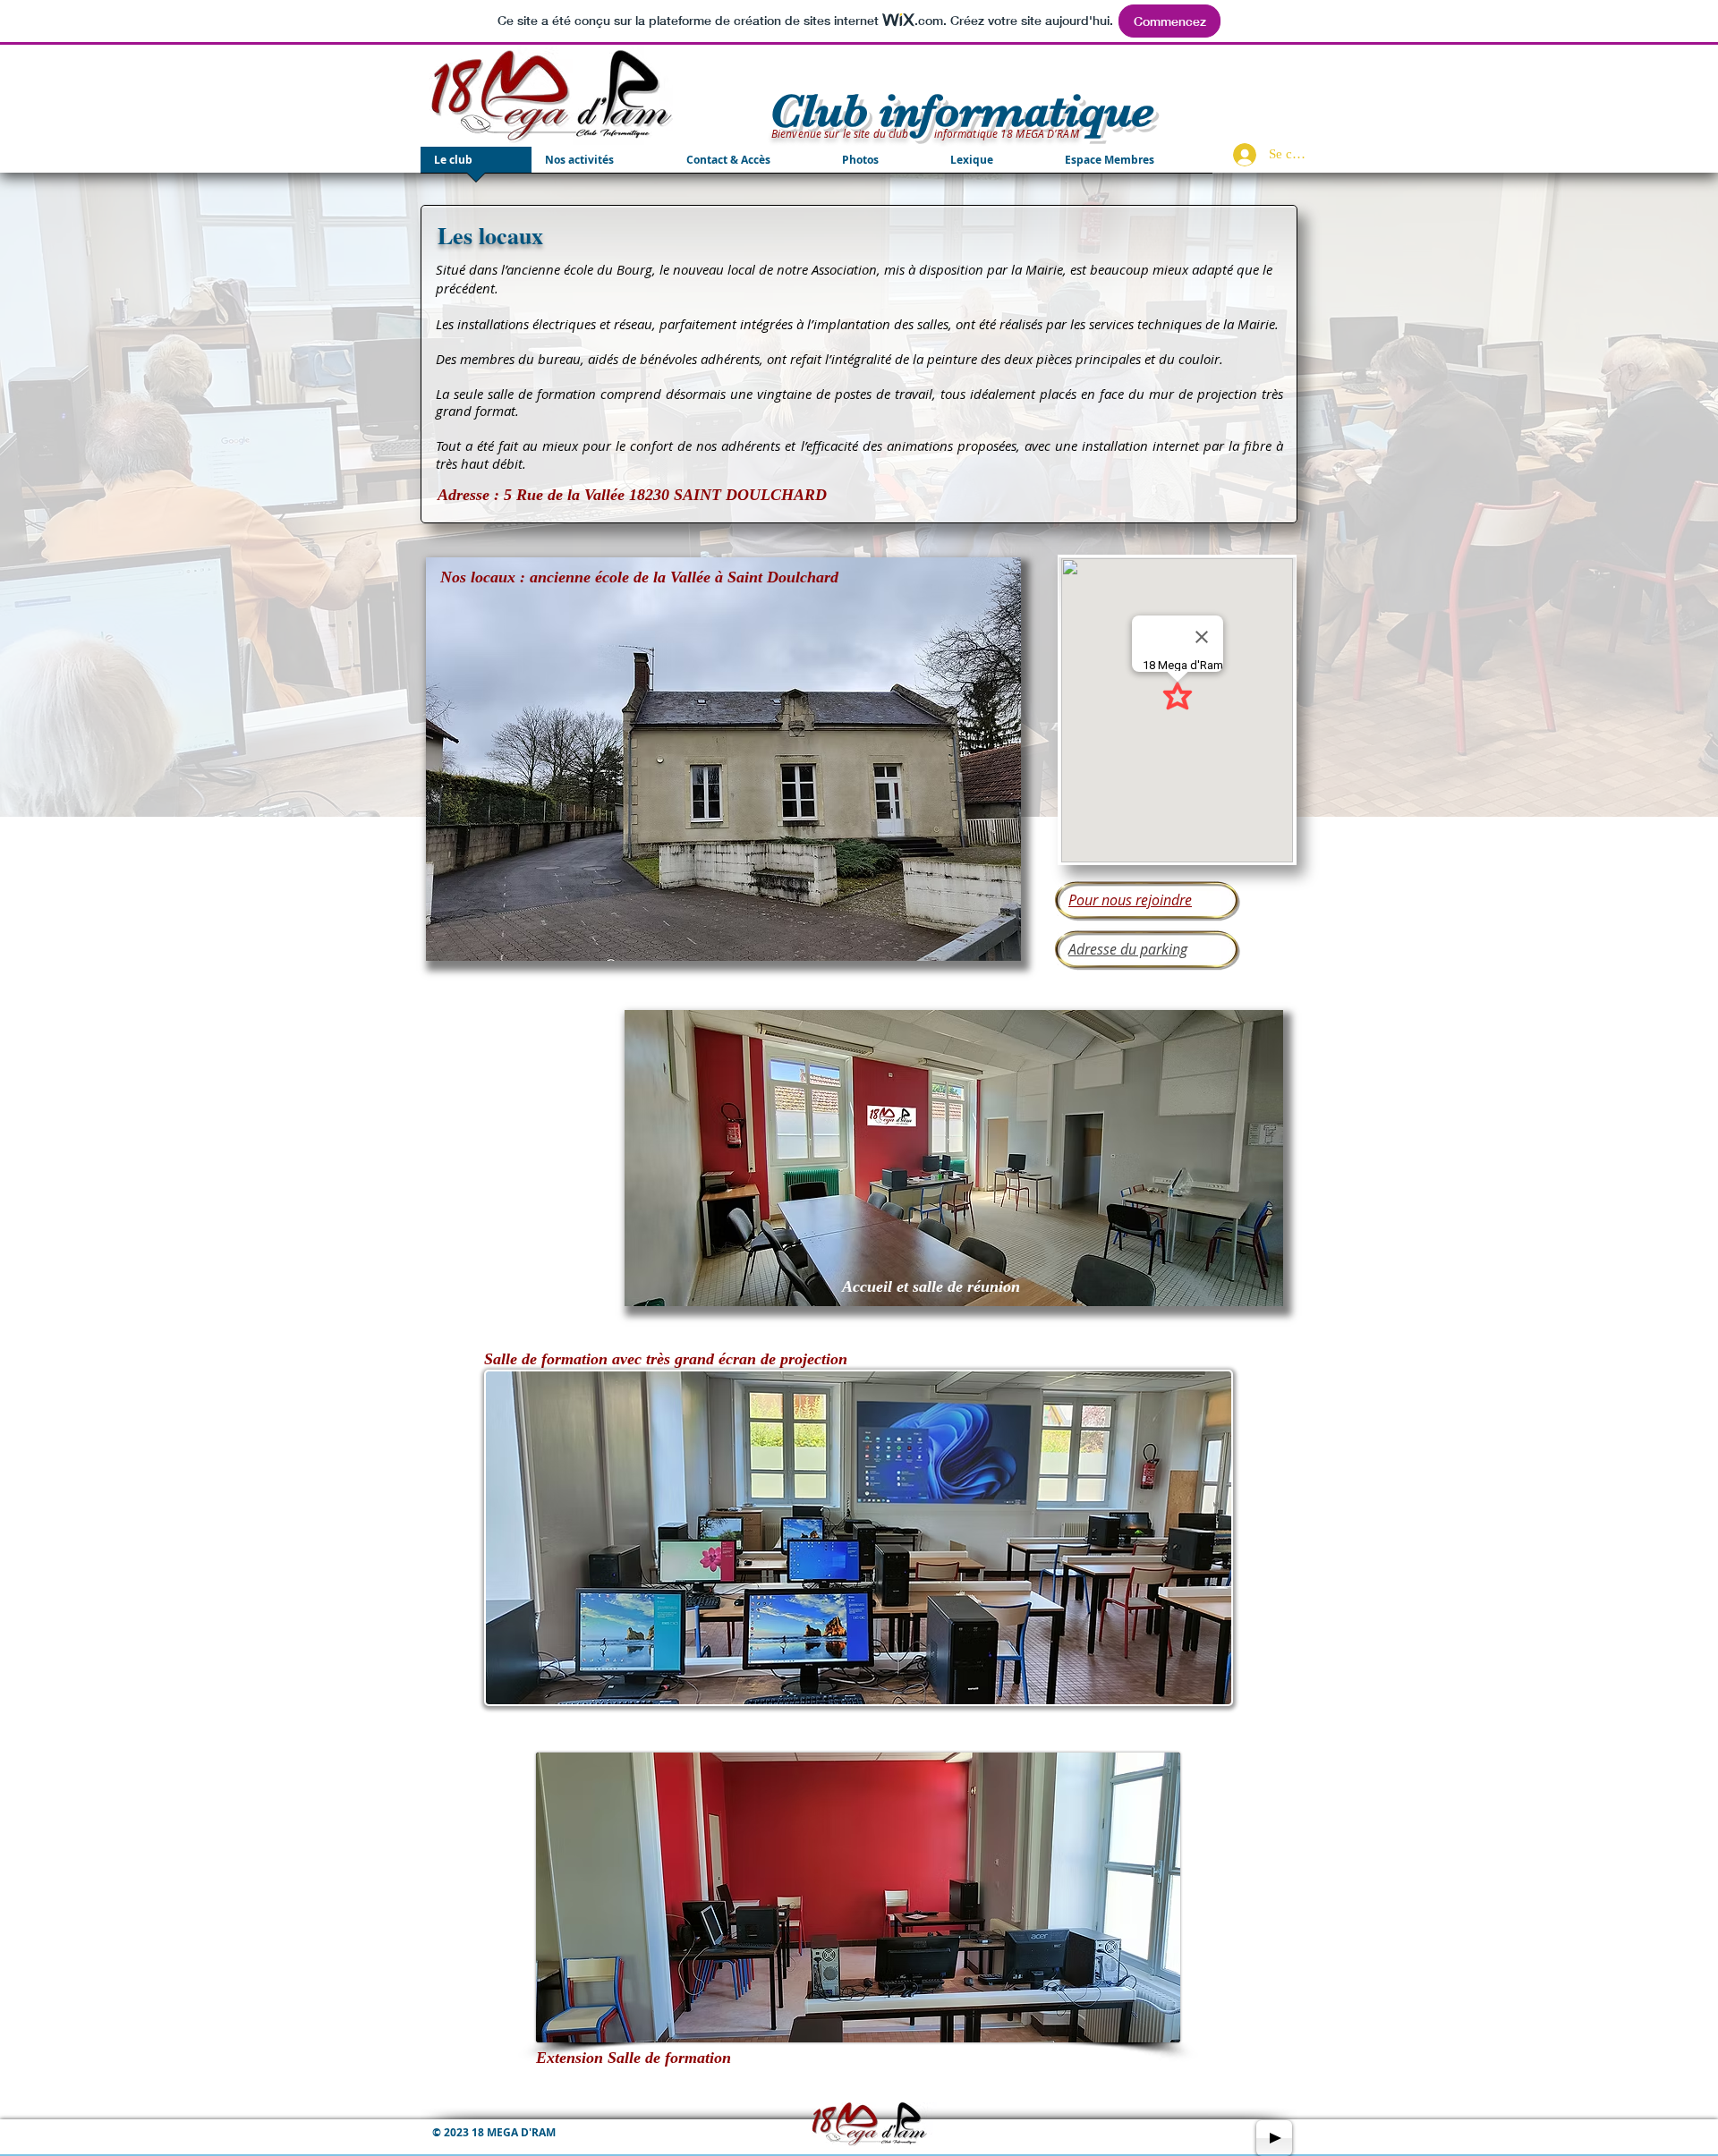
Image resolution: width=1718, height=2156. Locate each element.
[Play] (1274, 2138)
